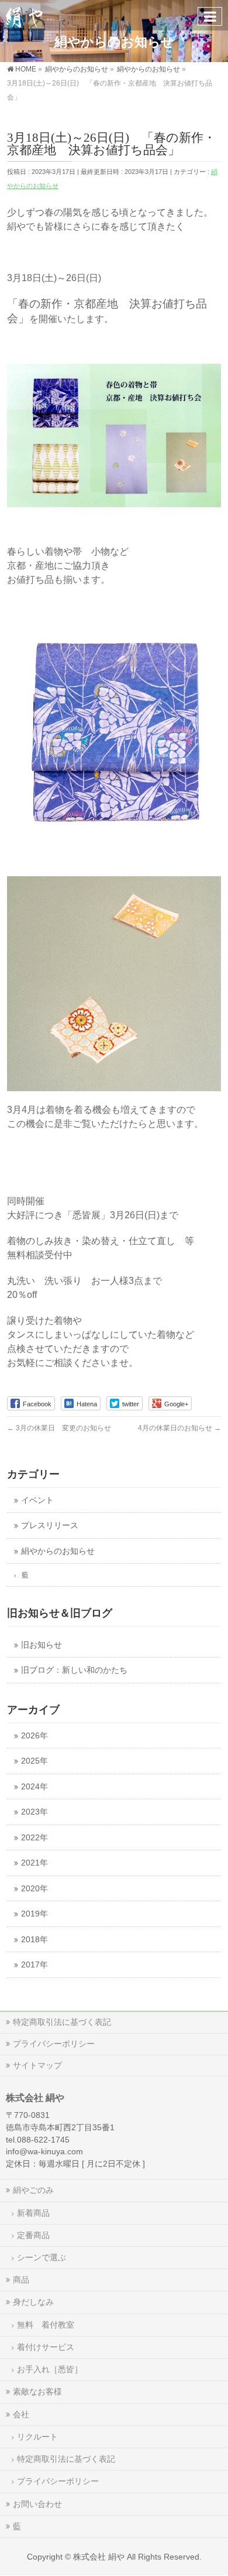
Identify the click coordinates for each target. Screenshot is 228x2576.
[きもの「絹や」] (24, 15)
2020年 (34, 1889)
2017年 (34, 1965)
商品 (21, 2280)
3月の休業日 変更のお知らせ (59, 1428)
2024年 (34, 1787)
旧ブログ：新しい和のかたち (74, 1670)
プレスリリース (50, 1526)
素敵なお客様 (37, 2391)
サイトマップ (37, 2065)
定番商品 (33, 2235)
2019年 (34, 1914)
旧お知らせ (42, 1645)
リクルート (37, 2437)
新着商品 (33, 2213)
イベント (37, 1500)
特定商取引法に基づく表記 (62, 2022)
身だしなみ (33, 2302)
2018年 (34, 1940)
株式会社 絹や (99, 2557)
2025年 (34, 1761)
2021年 (34, 1863)
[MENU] (210, 16)
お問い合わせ (37, 2504)
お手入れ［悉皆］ (50, 2369)
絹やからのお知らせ (58, 1551)
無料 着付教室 (46, 2325)
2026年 (34, 1736)
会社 (21, 2414)
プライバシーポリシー (54, 2044)
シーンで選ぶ (42, 2257)
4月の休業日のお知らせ (179, 1428)
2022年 (34, 1838)
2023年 (34, 1812)
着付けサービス (46, 2347)
